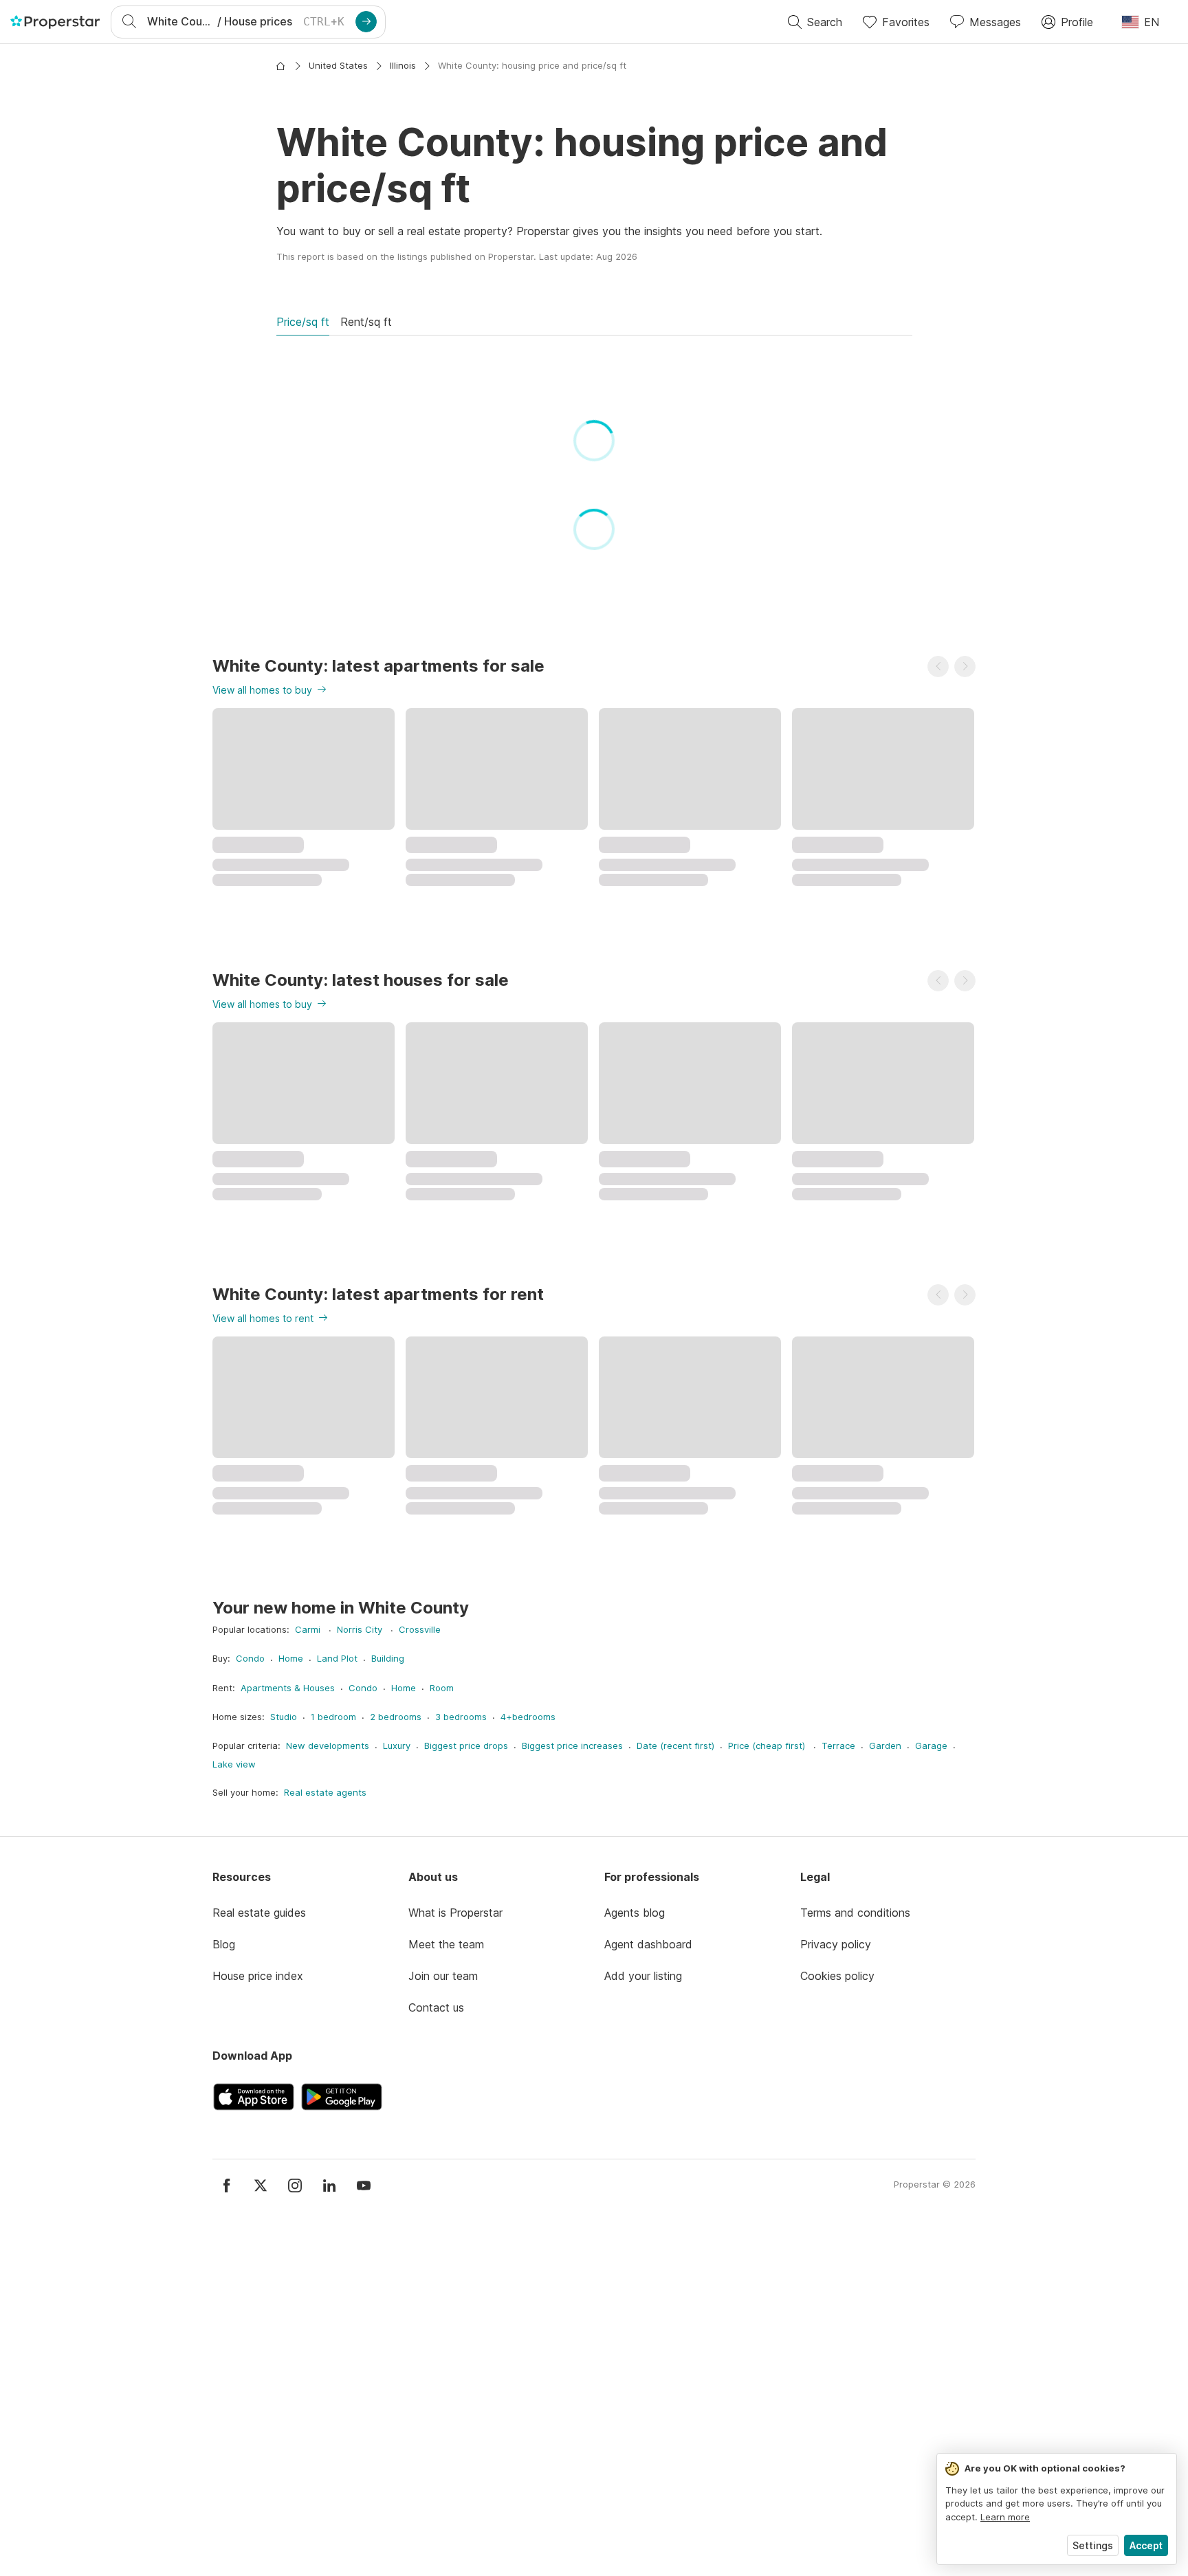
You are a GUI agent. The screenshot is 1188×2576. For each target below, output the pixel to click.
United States (338, 65)
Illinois (403, 65)
